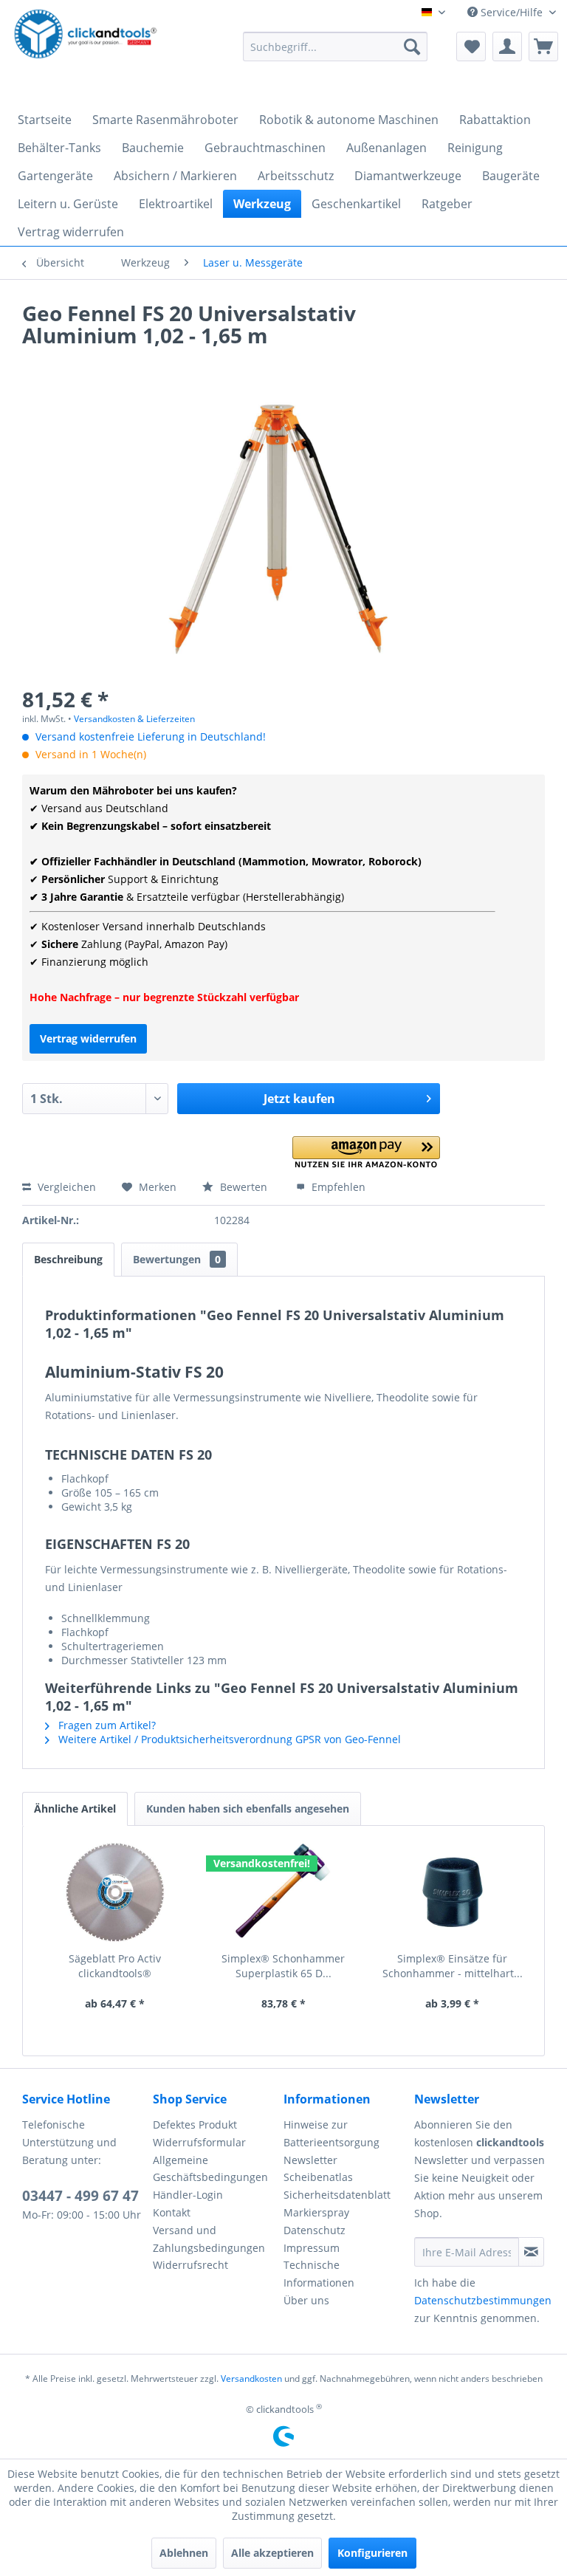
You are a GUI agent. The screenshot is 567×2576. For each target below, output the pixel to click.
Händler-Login (188, 2195)
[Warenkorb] (543, 47)
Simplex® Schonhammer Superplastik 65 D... (283, 1966)
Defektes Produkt (195, 2125)
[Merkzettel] (471, 47)
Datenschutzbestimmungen (483, 2300)
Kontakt (172, 2212)
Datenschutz (315, 2230)
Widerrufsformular (199, 2142)
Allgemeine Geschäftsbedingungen (210, 2169)
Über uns (306, 2300)
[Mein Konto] (507, 47)
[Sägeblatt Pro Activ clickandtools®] (115, 1892)
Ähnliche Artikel (75, 1809)
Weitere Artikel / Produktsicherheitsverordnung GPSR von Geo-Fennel (228, 1739)
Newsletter (310, 2160)
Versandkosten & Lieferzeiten (134, 719)
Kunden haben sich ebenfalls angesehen (248, 1809)
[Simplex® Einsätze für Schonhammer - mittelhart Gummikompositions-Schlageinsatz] (452, 1892)
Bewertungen (177, 1259)
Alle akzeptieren (272, 2553)
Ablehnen (184, 2553)
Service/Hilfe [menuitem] (512, 12)
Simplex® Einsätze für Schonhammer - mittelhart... (453, 1966)
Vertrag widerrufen (88, 1038)
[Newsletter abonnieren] (531, 2252)
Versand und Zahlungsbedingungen (209, 2239)
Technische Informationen (319, 2274)
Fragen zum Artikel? (106, 1725)
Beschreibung (68, 1259)
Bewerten (244, 1187)
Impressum (312, 2248)
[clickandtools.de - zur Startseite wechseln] (86, 50)
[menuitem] (335, 47)
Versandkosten (251, 2378)
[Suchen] (412, 47)
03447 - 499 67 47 (80, 2196)
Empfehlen (337, 1187)
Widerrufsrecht (190, 2265)
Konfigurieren (372, 2553)
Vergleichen (65, 1187)
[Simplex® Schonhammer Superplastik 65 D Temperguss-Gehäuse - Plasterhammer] (284, 1892)
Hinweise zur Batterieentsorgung (331, 2133)
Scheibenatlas (318, 2177)
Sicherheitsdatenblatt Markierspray (337, 2204)
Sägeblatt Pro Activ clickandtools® (115, 1966)
